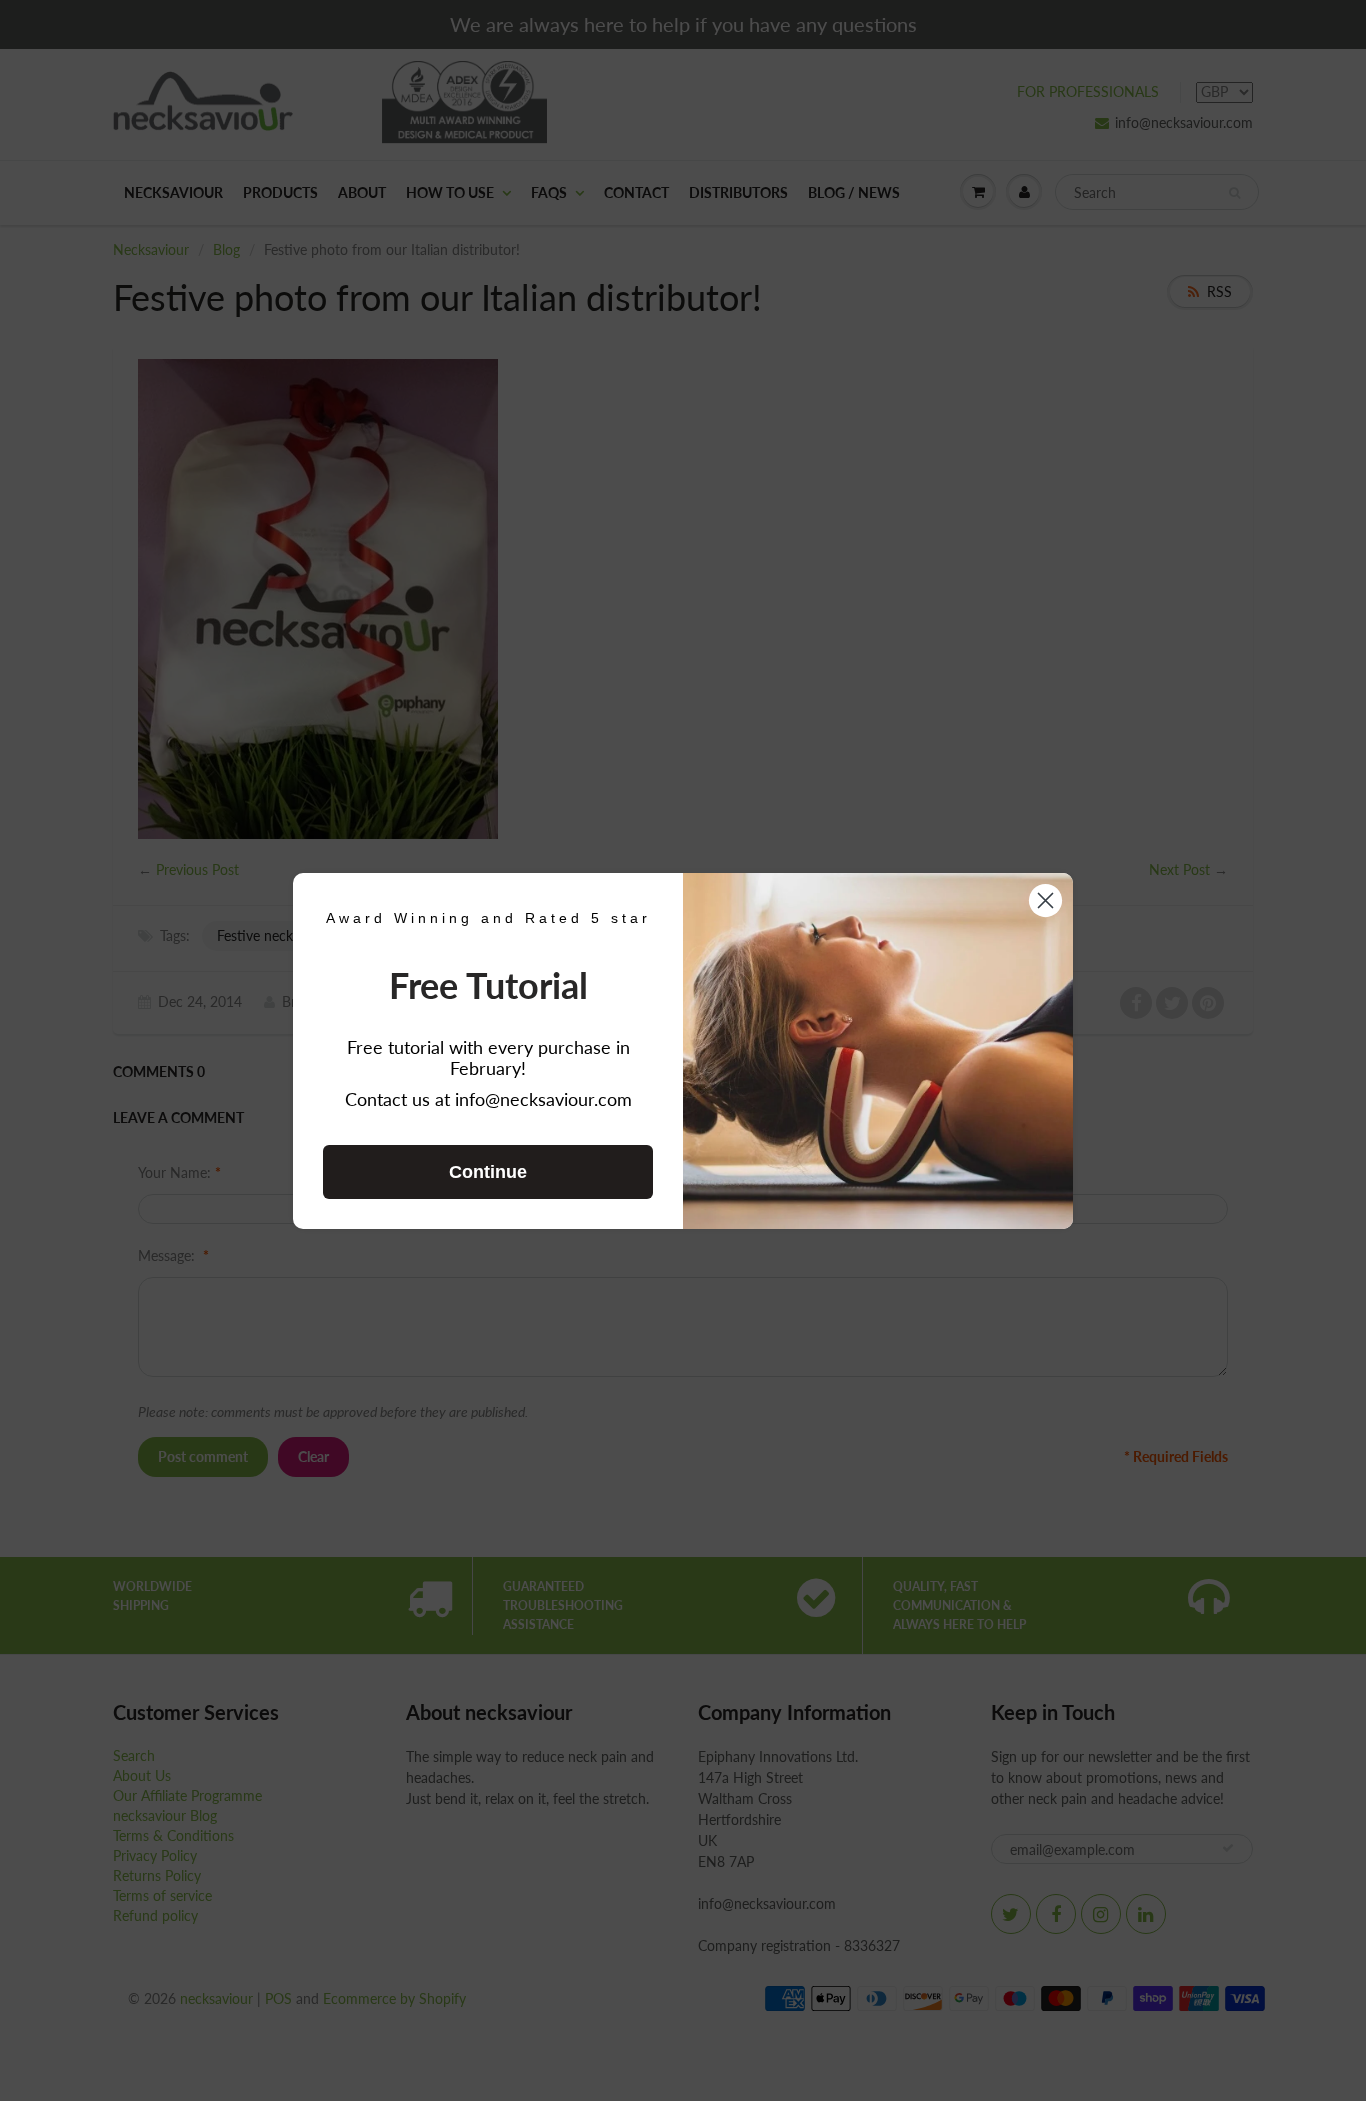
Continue (488, 1172)
